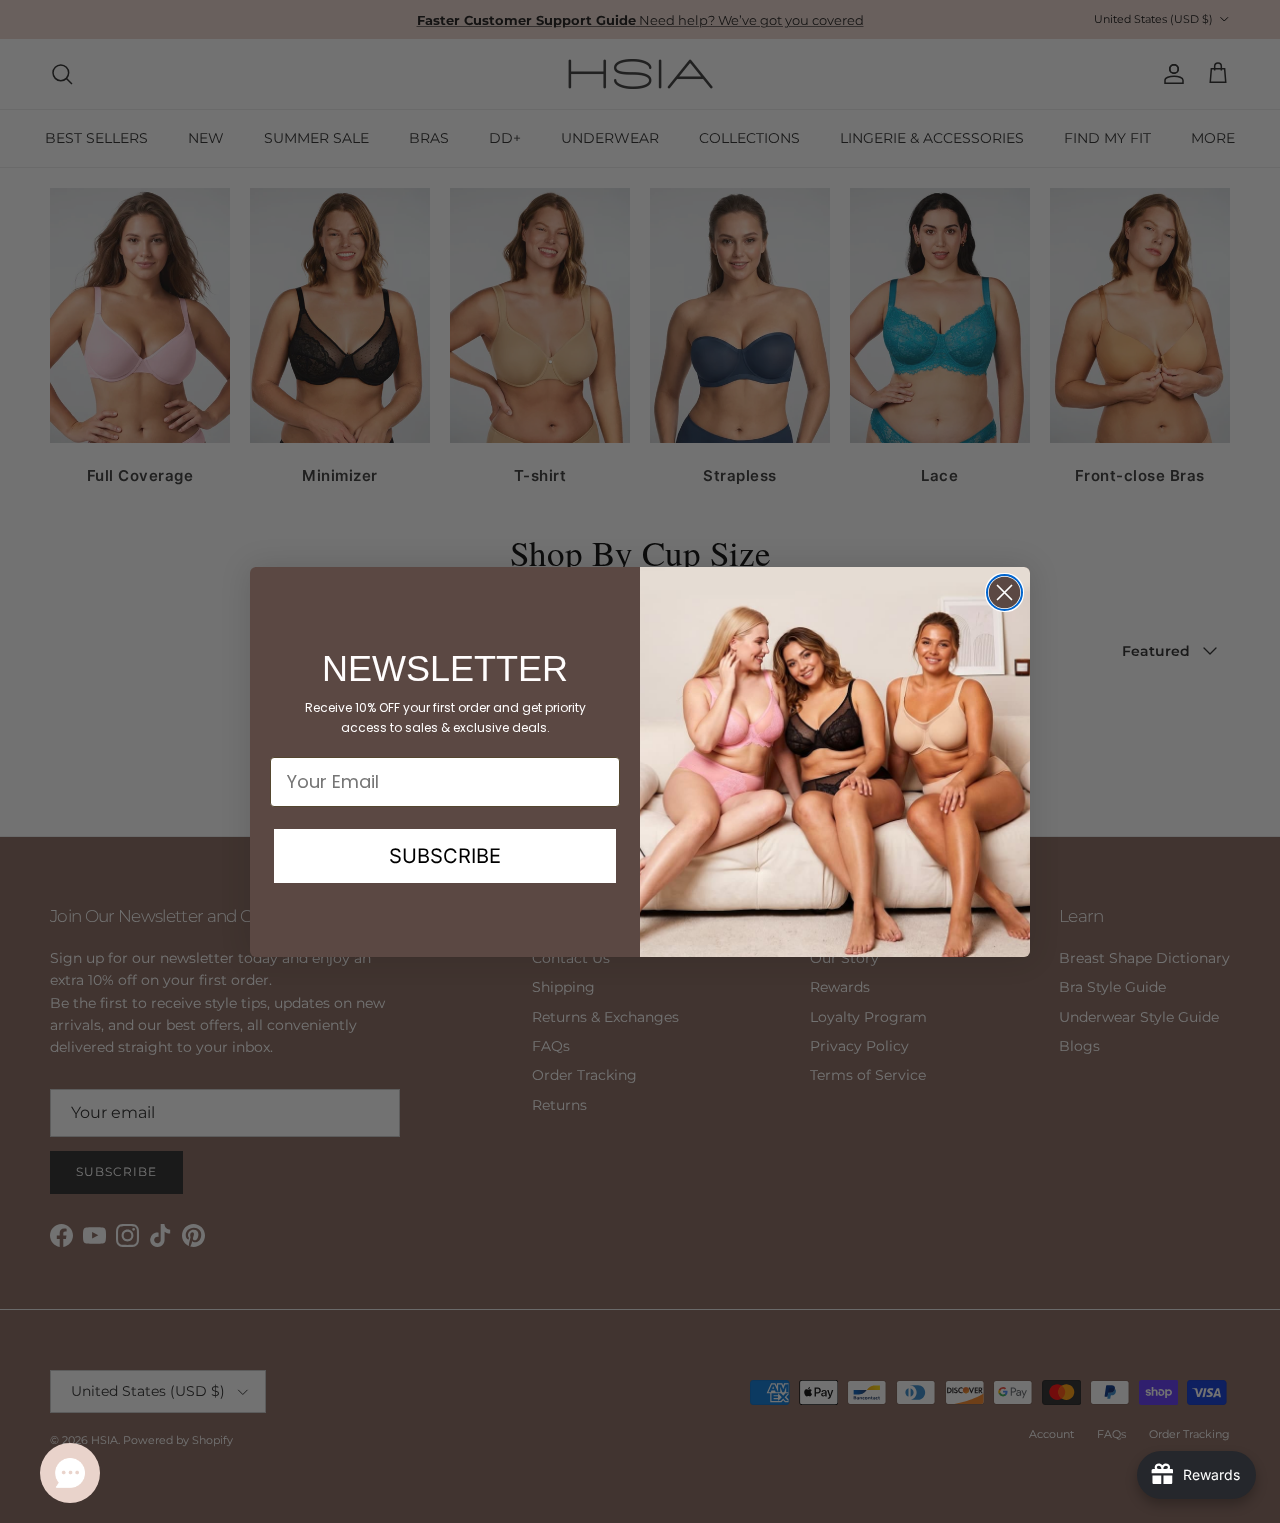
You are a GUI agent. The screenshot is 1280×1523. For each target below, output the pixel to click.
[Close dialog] (1004, 592)
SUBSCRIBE (445, 856)
